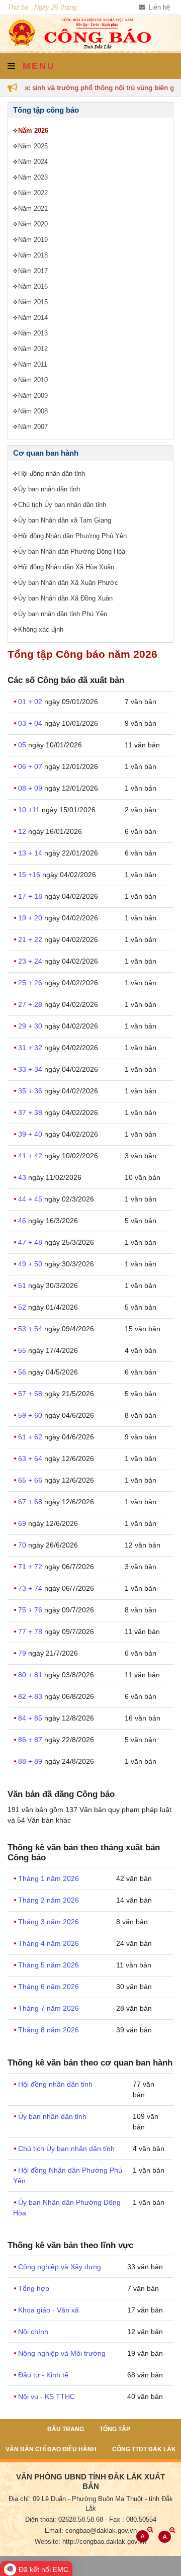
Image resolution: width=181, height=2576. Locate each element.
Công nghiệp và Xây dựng (60, 2267)
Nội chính (33, 2332)
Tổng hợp (34, 2288)
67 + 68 (31, 1502)
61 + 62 (31, 1437)
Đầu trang (66, 2429)
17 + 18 (31, 896)
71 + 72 (31, 1567)
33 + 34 (31, 1069)
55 (23, 1350)
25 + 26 (31, 983)
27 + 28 (31, 1004)
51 (23, 1285)
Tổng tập (115, 2429)
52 (23, 1307)
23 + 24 (31, 961)
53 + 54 (31, 1329)
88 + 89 (31, 1761)
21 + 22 (31, 939)
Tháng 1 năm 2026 (49, 1878)
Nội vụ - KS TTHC (47, 2396)
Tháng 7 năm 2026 (49, 2008)
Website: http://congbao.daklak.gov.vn (90, 2542)
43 (23, 1177)
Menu (37, 66)
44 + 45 (31, 1199)
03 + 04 (31, 723)
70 (23, 1545)
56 (23, 1372)
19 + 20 (31, 918)
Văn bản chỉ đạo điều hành (51, 2449)
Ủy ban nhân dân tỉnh (52, 2116)
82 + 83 (31, 1696)
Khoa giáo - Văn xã (49, 2310)
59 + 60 (31, 1415)
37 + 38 (31, 1112)
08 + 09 (31, 788)
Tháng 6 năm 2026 (49, 1987)
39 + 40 (31, 1134)
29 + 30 (31, 1026)
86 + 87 (31, 1740)
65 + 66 (31, 1480)
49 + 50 (31, 1264)
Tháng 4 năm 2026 (49, 1943)
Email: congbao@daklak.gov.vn (91, 2531)
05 (23, 745)
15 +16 (30, 875)
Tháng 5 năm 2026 (49, 1965)
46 (23, 1221)
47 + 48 (31, 1242)
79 (23, 1653)
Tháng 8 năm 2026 (49, 2030)
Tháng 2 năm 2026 (49, 1900)
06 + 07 (31, 766)
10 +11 (30, 810)
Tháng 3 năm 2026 (49, 1922)
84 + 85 (31, 1718)
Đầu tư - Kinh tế (43, 2375)
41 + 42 (31, 1156)
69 (23, 1523)
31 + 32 (31, 1048)
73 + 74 (31, 1588)
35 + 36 (31, 1091)
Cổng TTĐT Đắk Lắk (144, 2449)
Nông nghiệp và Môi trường (62, 2353)
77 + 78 (31, 1632)
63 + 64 (31, 1458)
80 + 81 (31, 1675)
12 (23, 831)
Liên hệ (158, 8)
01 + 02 (31, 702)
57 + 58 (31, 1394)
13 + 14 (31, 853)
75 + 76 (31, 1610)
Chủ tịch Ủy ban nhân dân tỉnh (66, 2149)
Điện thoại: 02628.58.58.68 (64, 2520)
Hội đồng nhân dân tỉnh (55, 2084)
